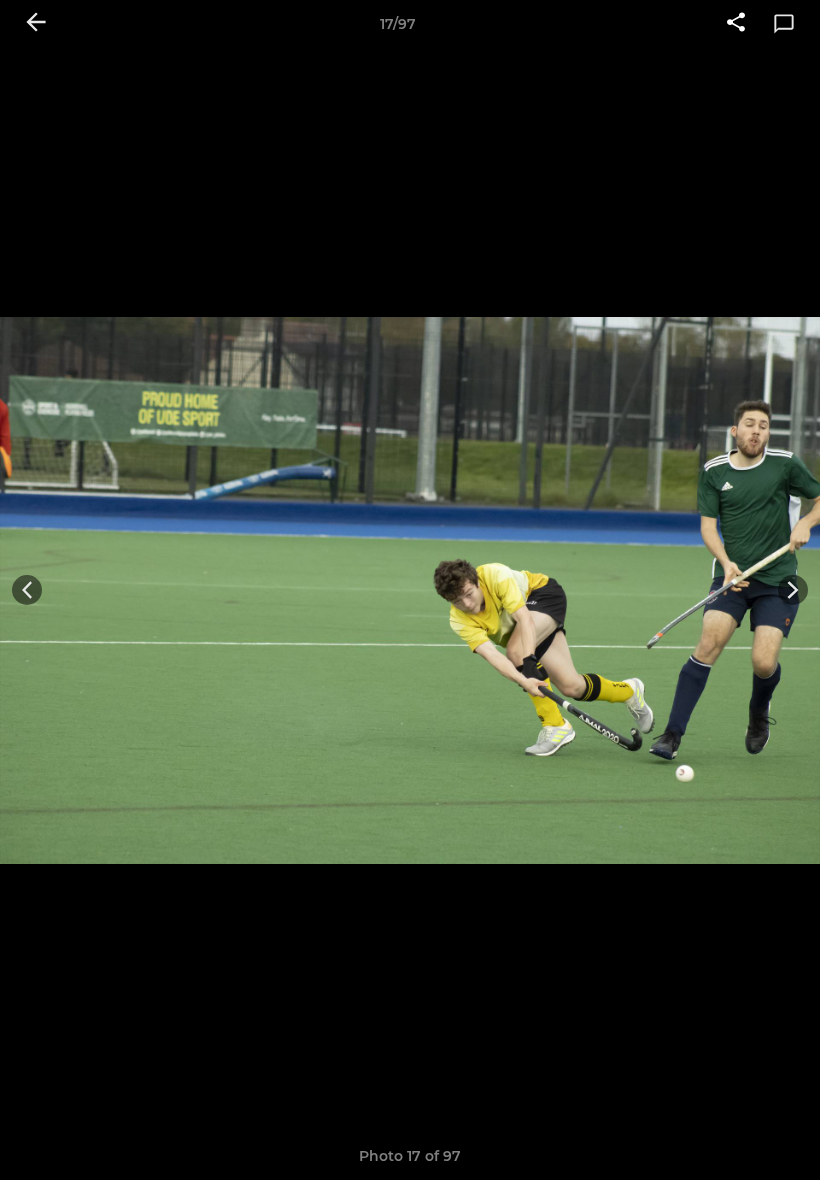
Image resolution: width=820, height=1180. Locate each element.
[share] (736, 24)
